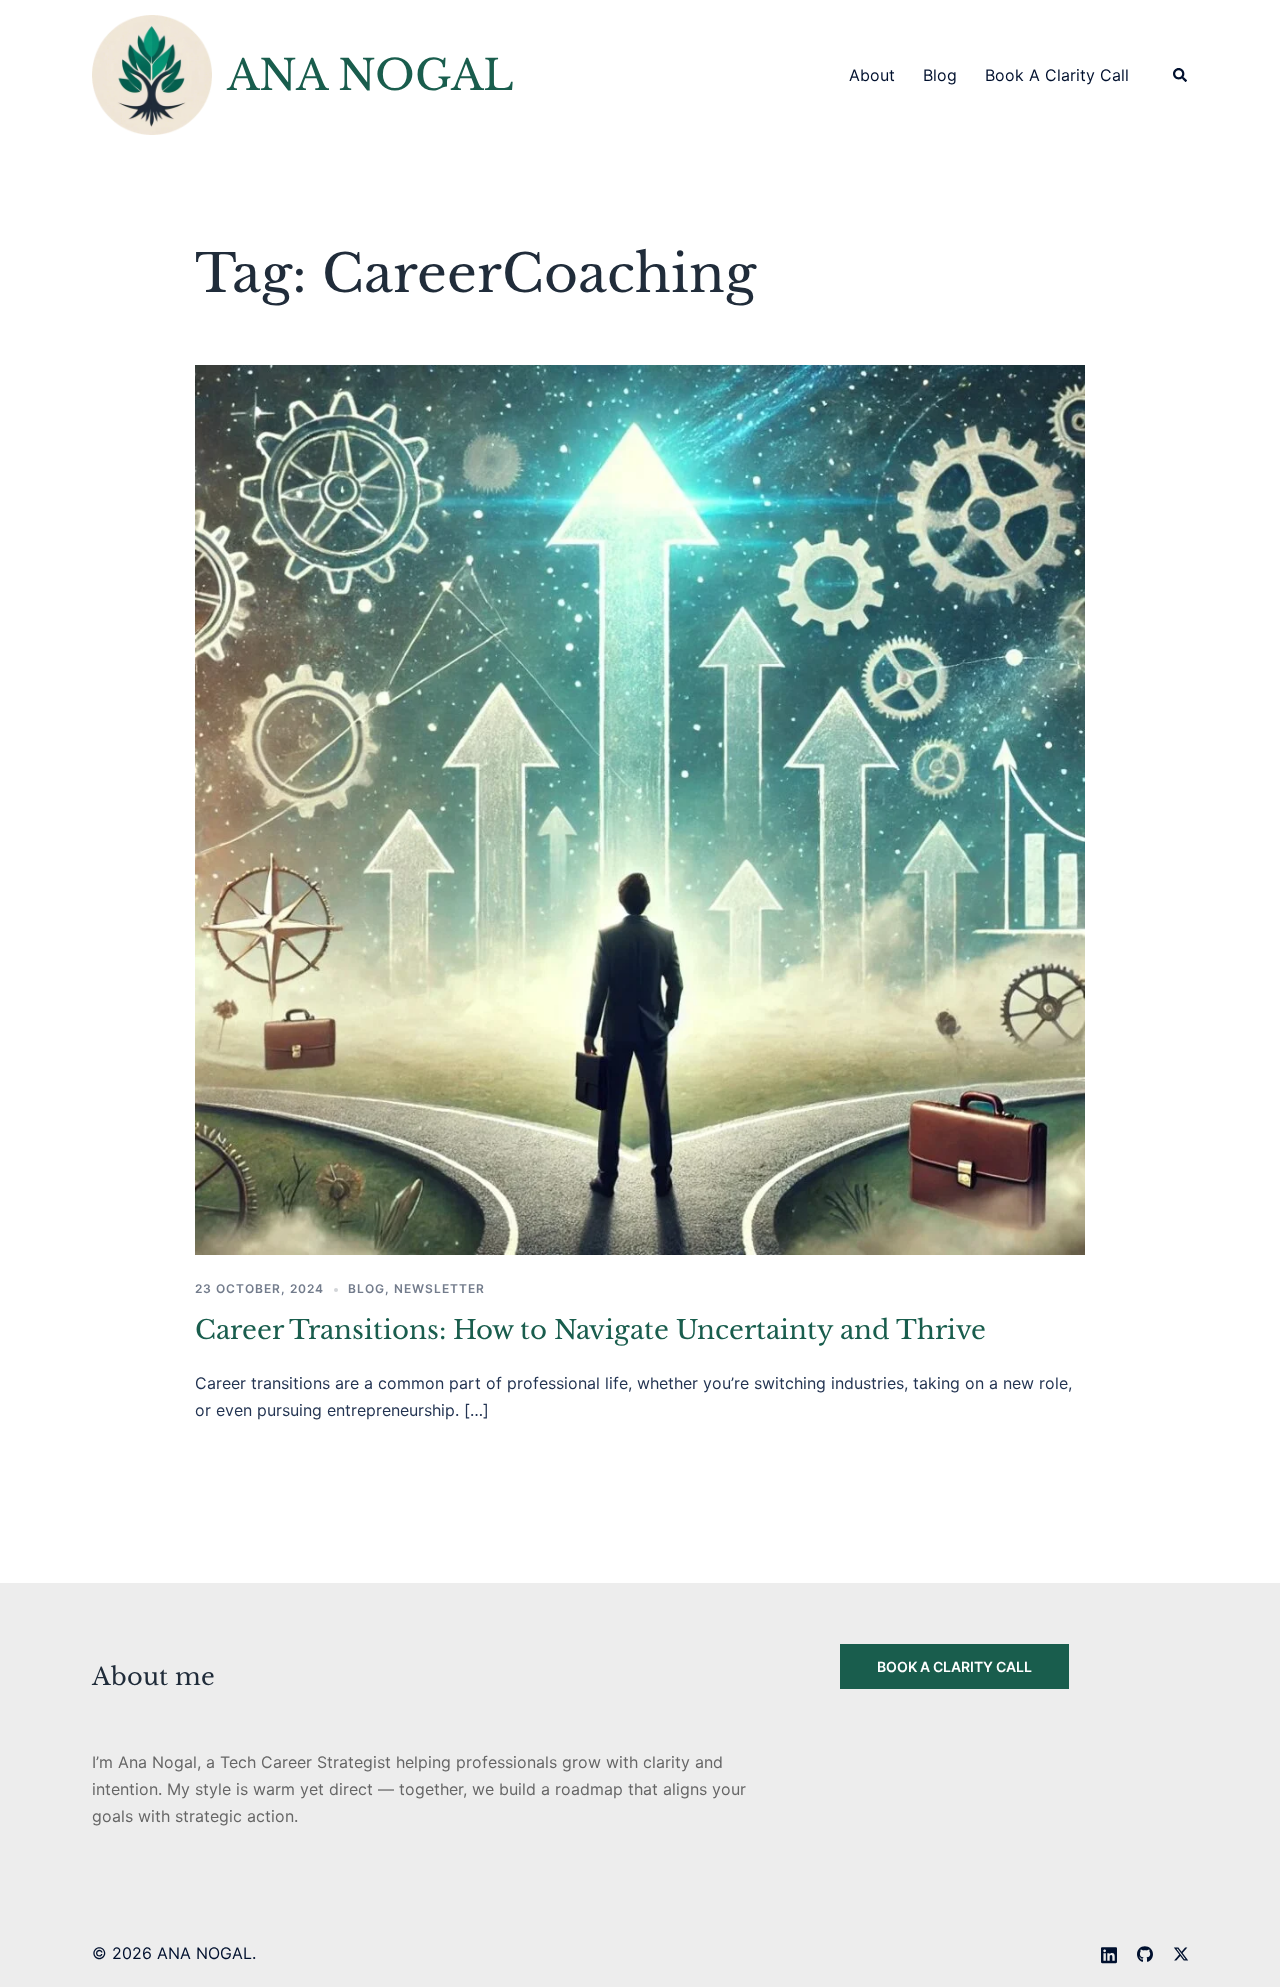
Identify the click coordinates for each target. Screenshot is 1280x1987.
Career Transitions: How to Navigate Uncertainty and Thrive (590, 1330)
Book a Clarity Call (1057, 75)
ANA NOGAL (370, 75)
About (872, 75)
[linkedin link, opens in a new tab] (1109, 1953)
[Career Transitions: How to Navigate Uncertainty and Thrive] (640, 809)
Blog (940, 75)
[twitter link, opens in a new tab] (1181, 1953)
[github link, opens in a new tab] (1145, 1953)
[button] (1181, 75)
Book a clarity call (954, 1666)
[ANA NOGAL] (152, 75)
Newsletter (439, 1288)
